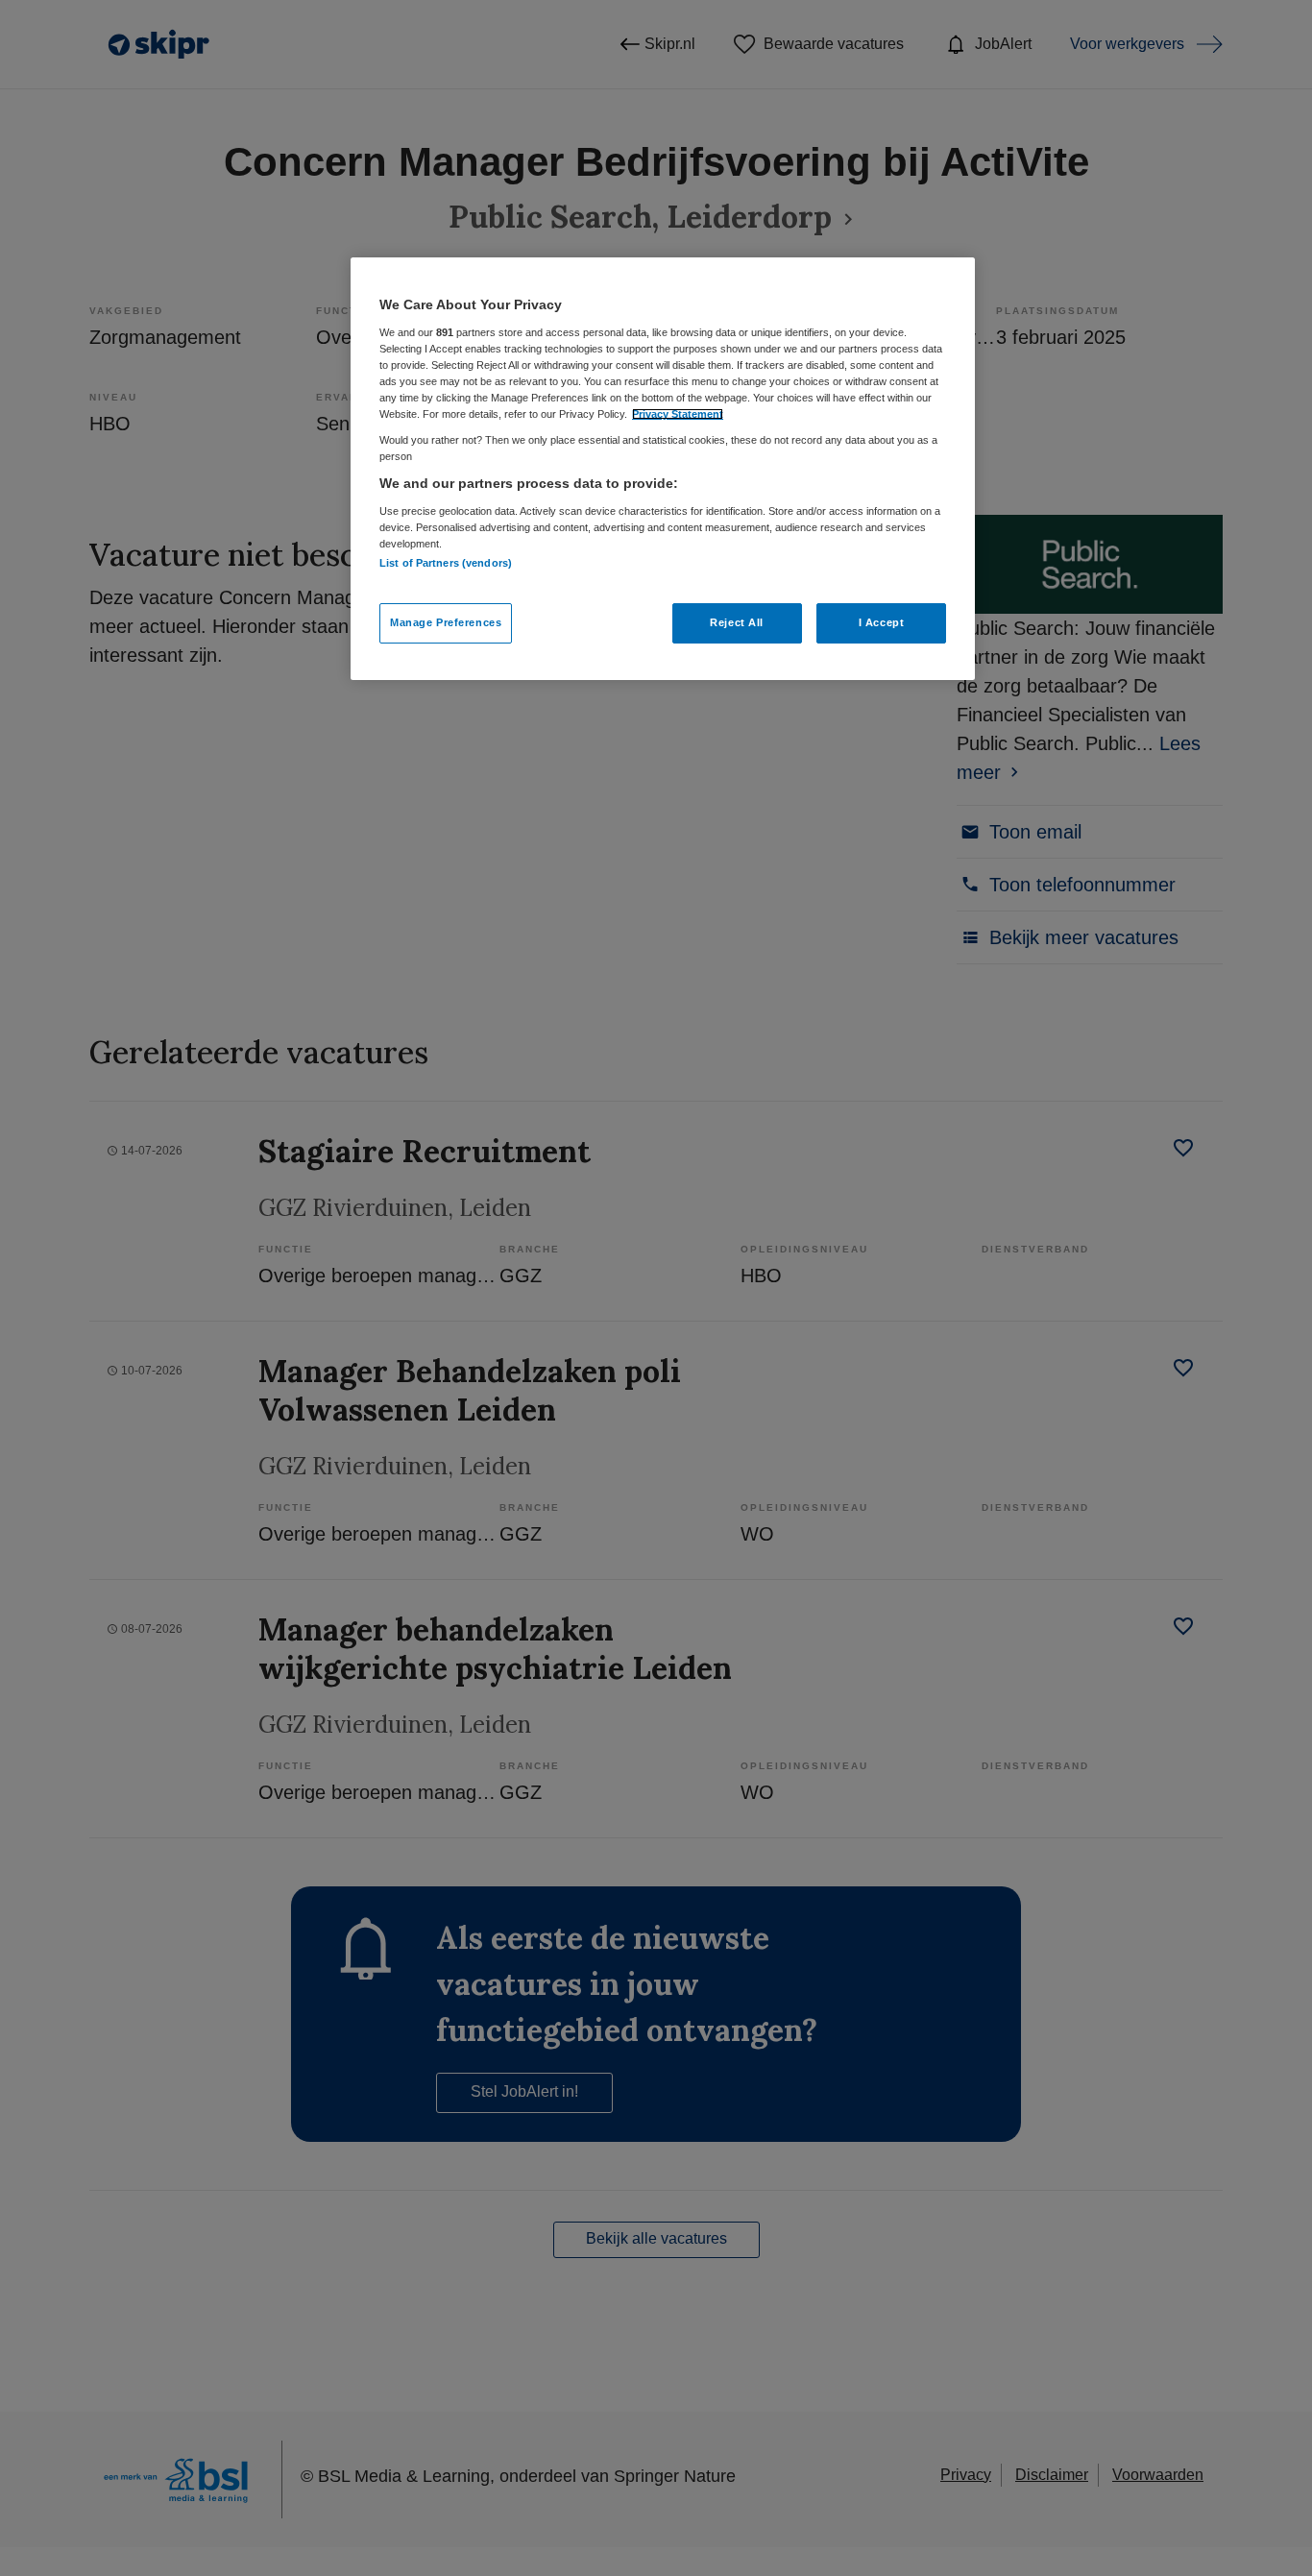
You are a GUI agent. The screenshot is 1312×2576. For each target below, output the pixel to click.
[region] (663, 469)
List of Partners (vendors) (446, 563)
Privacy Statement (678, 414)
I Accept (882, 622)
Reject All (737, 622)
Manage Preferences (446, 622)
